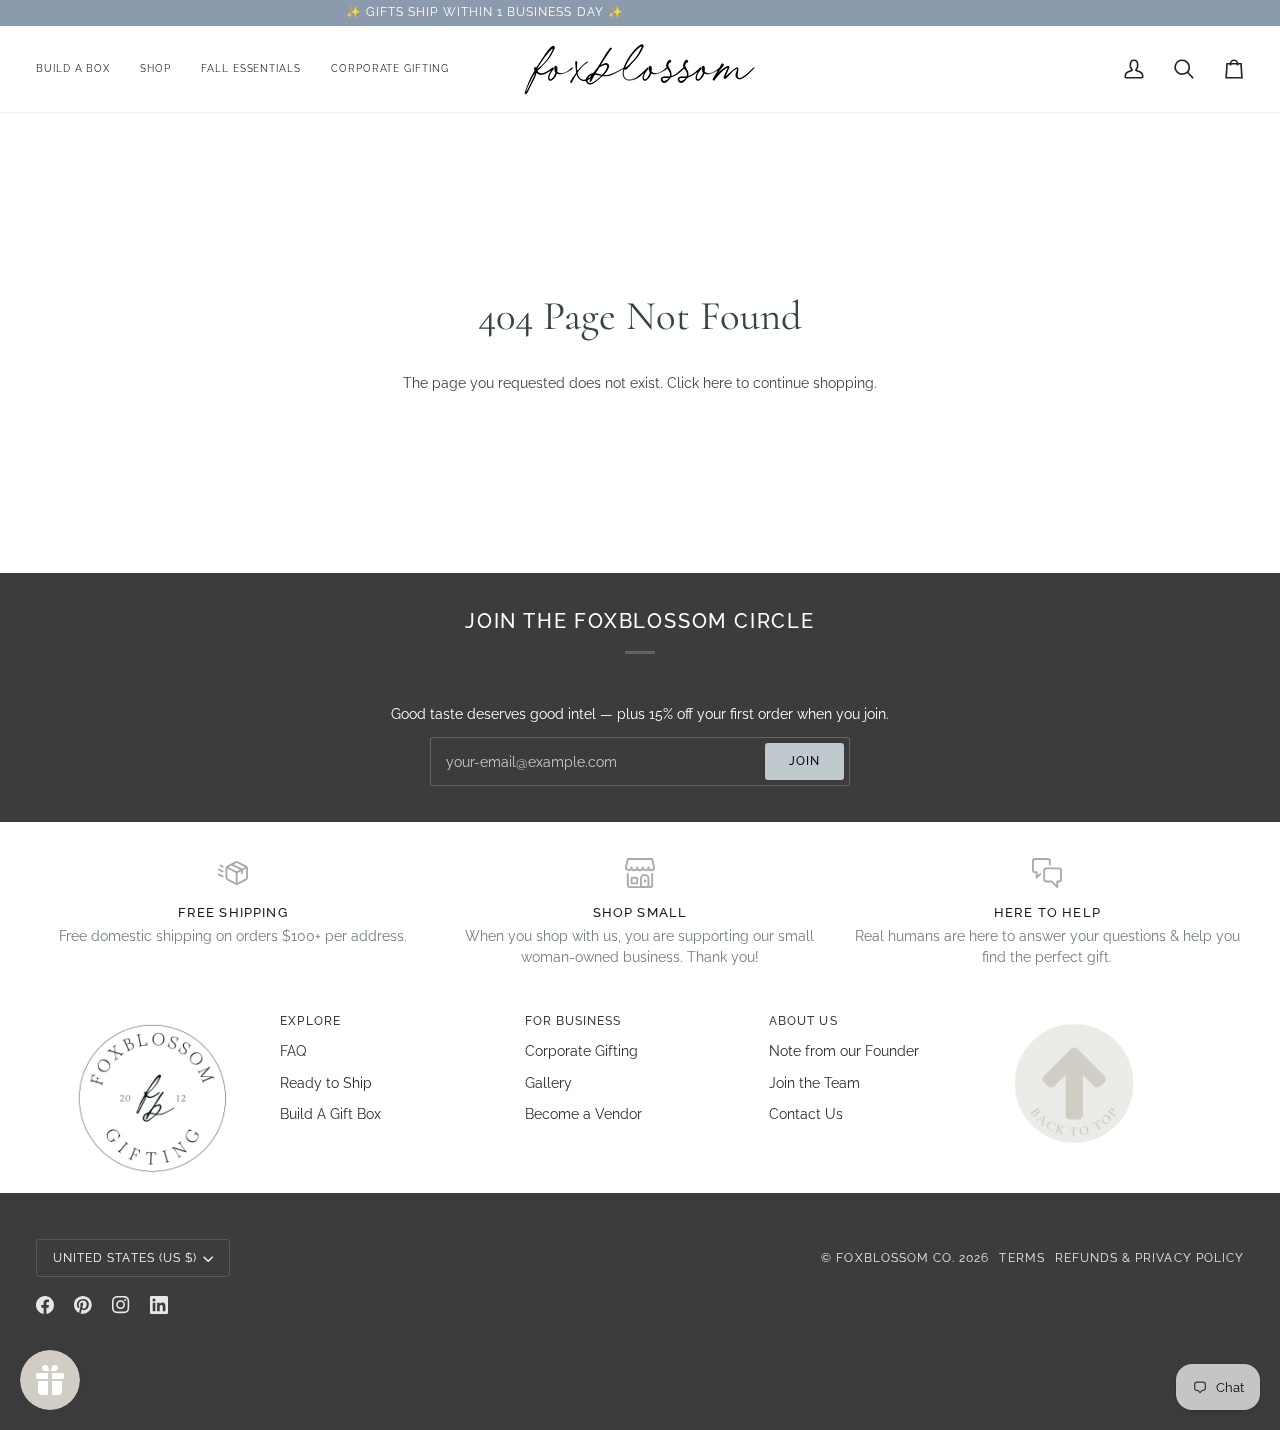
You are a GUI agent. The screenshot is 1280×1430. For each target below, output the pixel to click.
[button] (155, 69)
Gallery (548, 1083)
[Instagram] (121, 1305)
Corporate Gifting (581, 1051)
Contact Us (806, 1114)
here (717, 383)
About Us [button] (803, 1021)
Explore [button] (310, 1021)
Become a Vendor (583, 1114)
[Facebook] (45, 1305)
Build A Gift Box (330, 1114)
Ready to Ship (326, 1083)
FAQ (293, 1051)
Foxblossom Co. (895, 1258)
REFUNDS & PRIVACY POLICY (1149, 1258)
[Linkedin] (159, 1305)
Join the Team (814, 1083)
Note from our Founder (844, 1051)
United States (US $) (125, 1258)
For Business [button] (573, 1021)
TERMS (1021, 1258)
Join (804, 761)
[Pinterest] (83, 1305)
